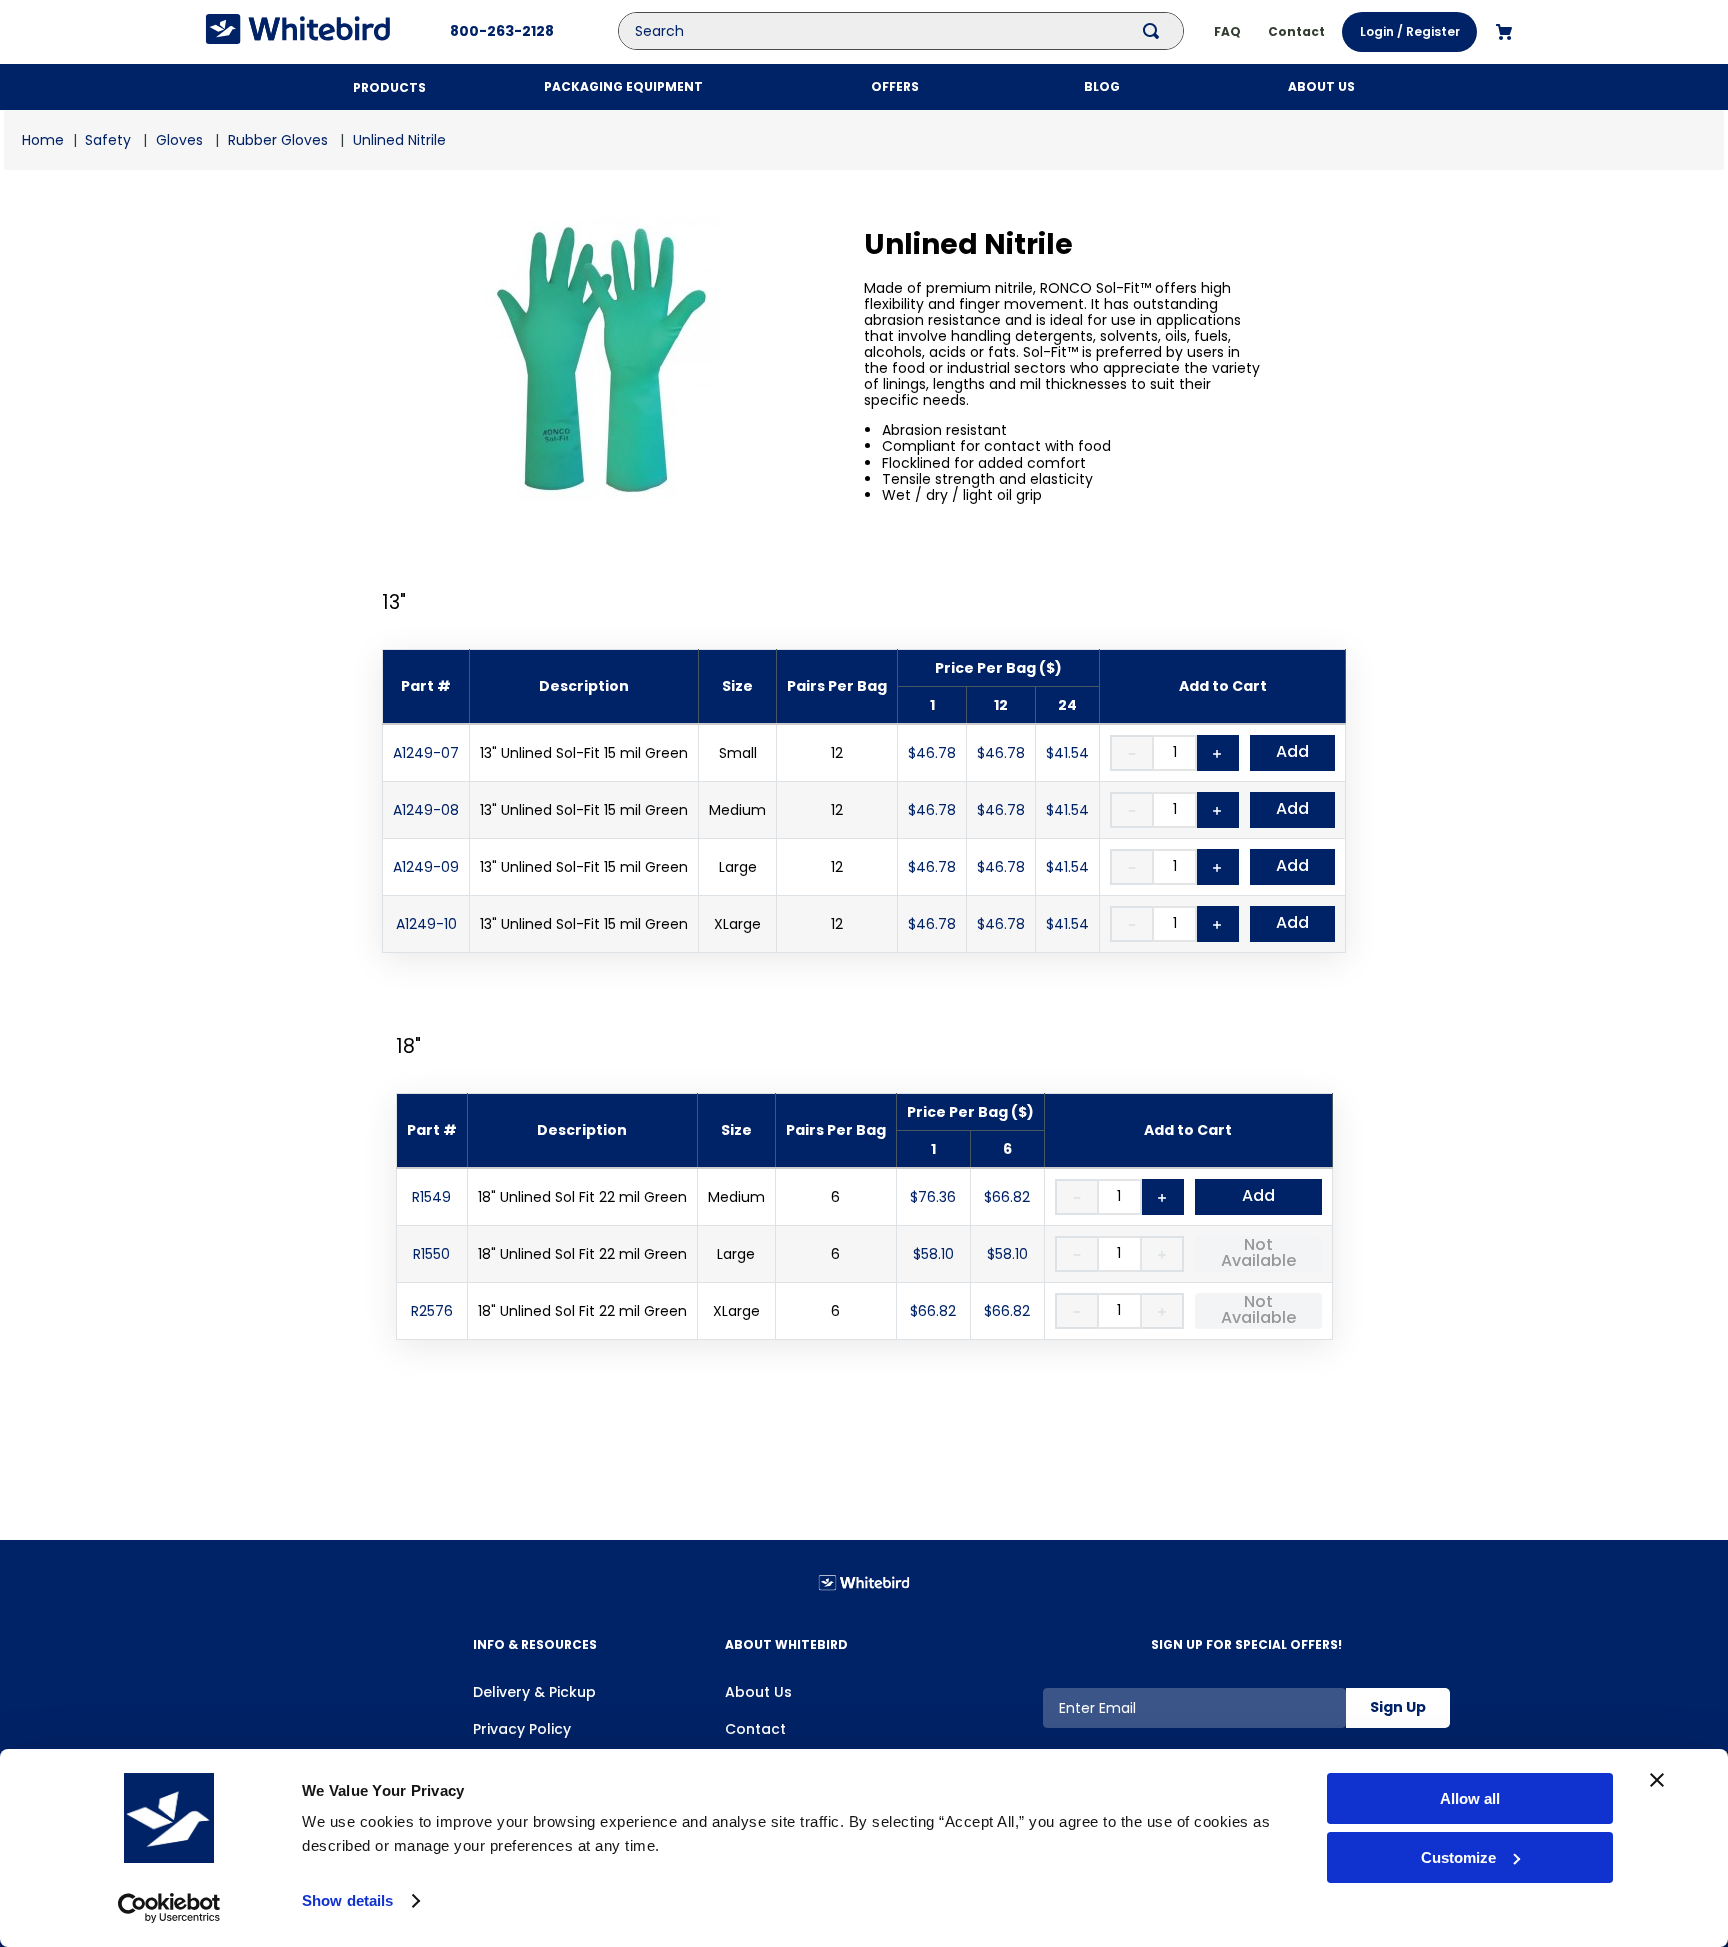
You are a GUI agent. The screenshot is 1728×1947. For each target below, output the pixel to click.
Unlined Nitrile (399, 140)
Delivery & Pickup (534, 1692)
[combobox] (916, 31)
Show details (347, 1900)
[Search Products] (1155, 31)
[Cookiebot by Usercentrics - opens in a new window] (169, 1908)
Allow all (1470, 1798)
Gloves (179, 140)
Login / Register (1410, 31)
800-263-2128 (502, 31)
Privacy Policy (522, 1729)
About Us (758, 1692)
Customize (1458, 1857)
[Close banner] (1657, 1780)
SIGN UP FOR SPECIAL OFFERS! (1246, 1644)
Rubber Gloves (278, 140)
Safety (108, 140)
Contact (755, 1729)
